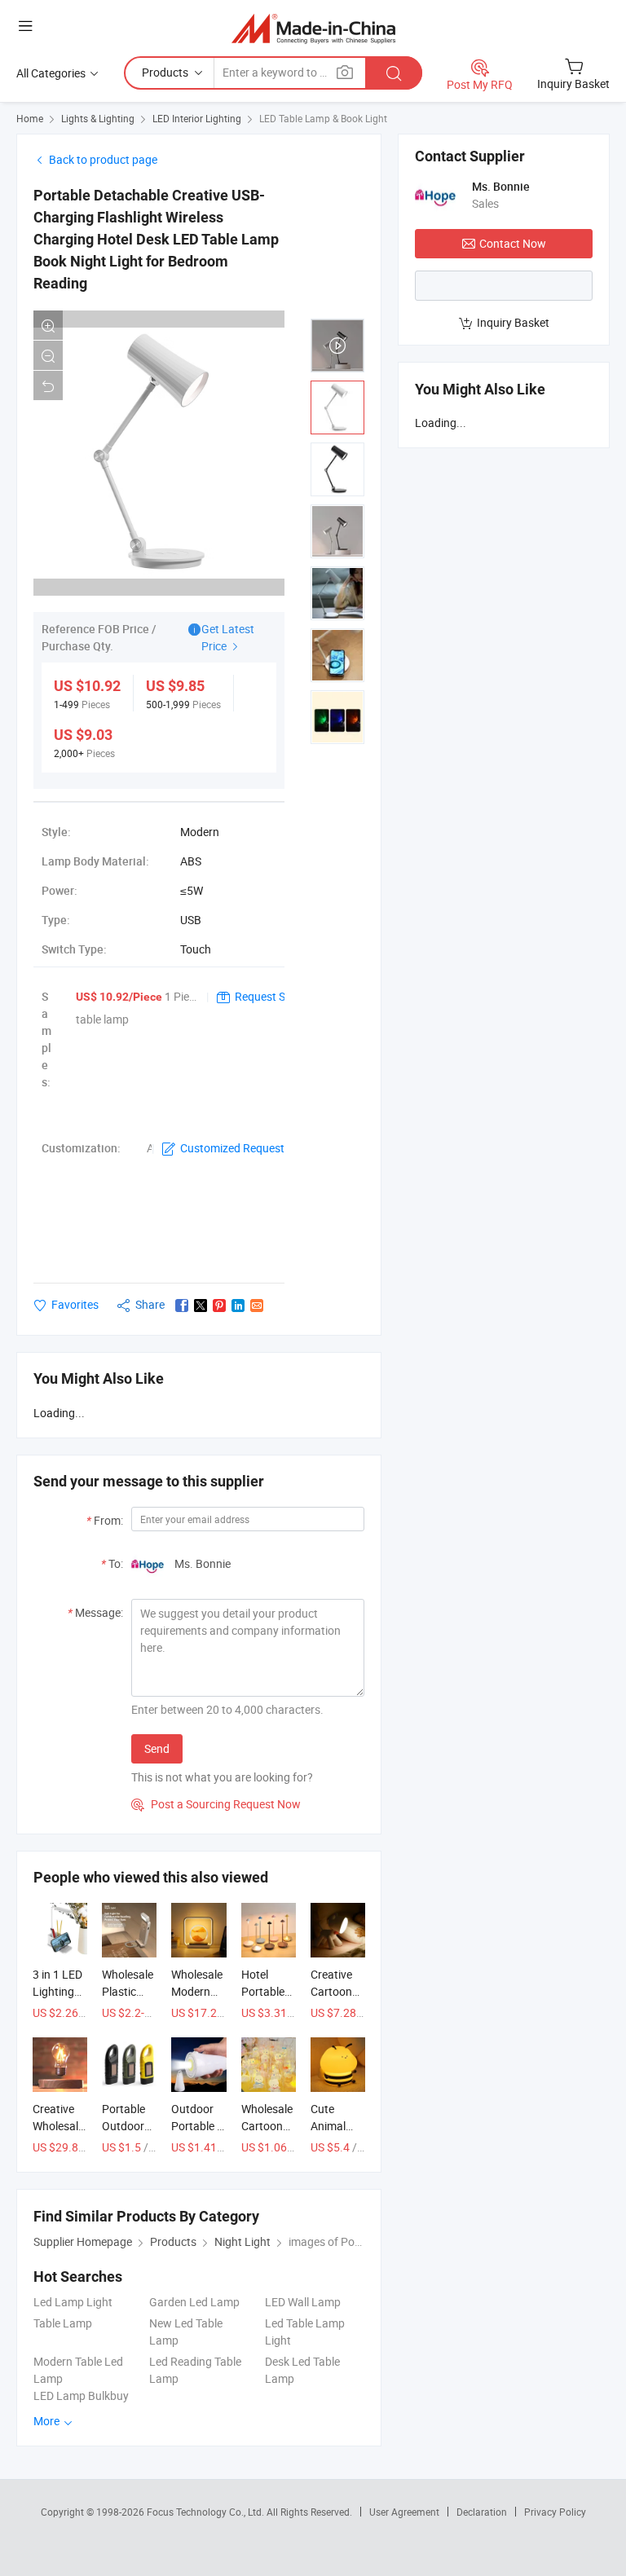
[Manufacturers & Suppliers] (313, 28)
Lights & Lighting (98, 118)
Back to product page (103, 159)
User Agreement (404, 2512)
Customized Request (232, 1148)
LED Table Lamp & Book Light (323, 118)
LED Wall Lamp (303, 2302)
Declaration (482, 2512)
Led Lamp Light (73, 2302)
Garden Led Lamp (194, 2302)
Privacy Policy (555, 2512)
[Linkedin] (238, 1306)
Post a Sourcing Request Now (216, 1804)
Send (157, 1748)
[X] (201, 1306)
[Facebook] (182, 1306)
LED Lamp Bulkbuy (81, 2395)
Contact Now (513, 243)
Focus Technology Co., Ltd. (207, 2512)
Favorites (75, 1304)
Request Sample (276, 996)
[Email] (257, 1306)
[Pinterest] (219, 1306)
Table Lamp (63, 2323)
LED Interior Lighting (197, 118)
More (48, 2421)
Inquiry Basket (513, 322)
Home (30, 118)
